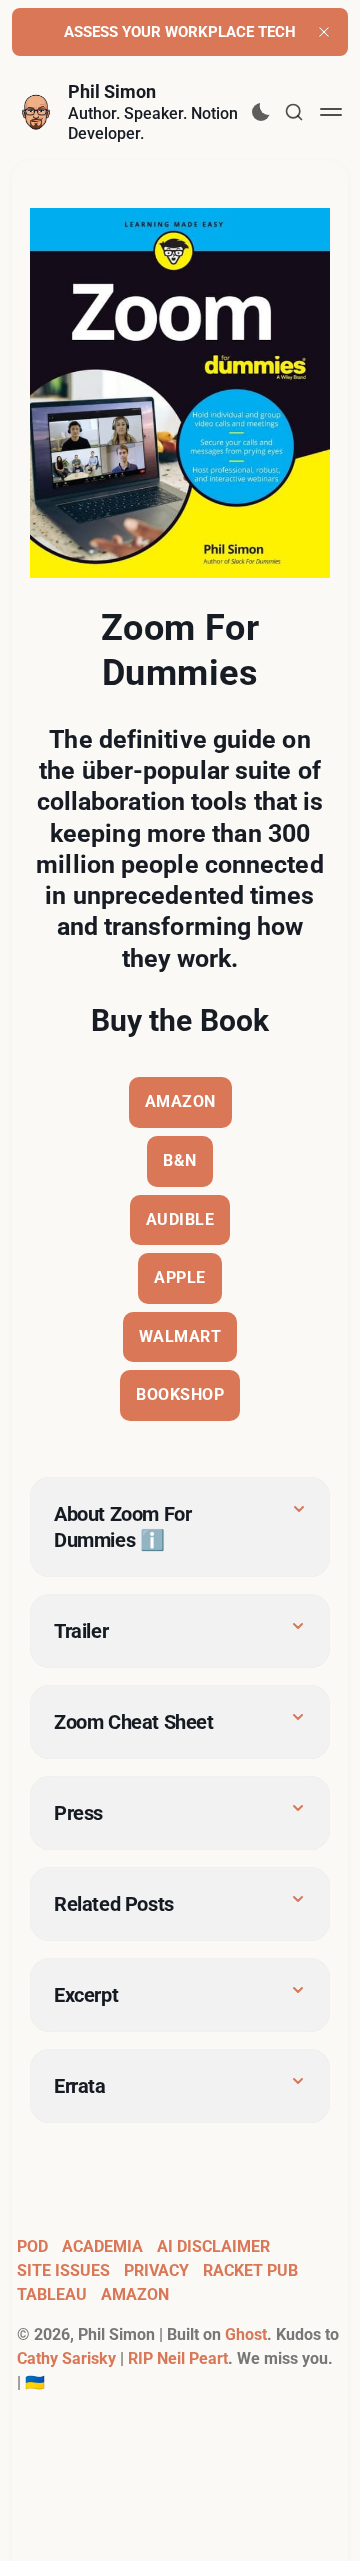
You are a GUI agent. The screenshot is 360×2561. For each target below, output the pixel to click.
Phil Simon (112, 91)
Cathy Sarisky (66, 2358)
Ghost (246, 2334)
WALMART (180, 1336)
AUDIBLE (180, 1219)
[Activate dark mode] (261, 112)
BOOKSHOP (180, 1394)
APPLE (180, 1277)
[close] (324, 32)
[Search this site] (294, 112)
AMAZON (180, 1101)
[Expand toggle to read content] (299, 1509)
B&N (180, 1160)
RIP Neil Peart (178, 2358)
